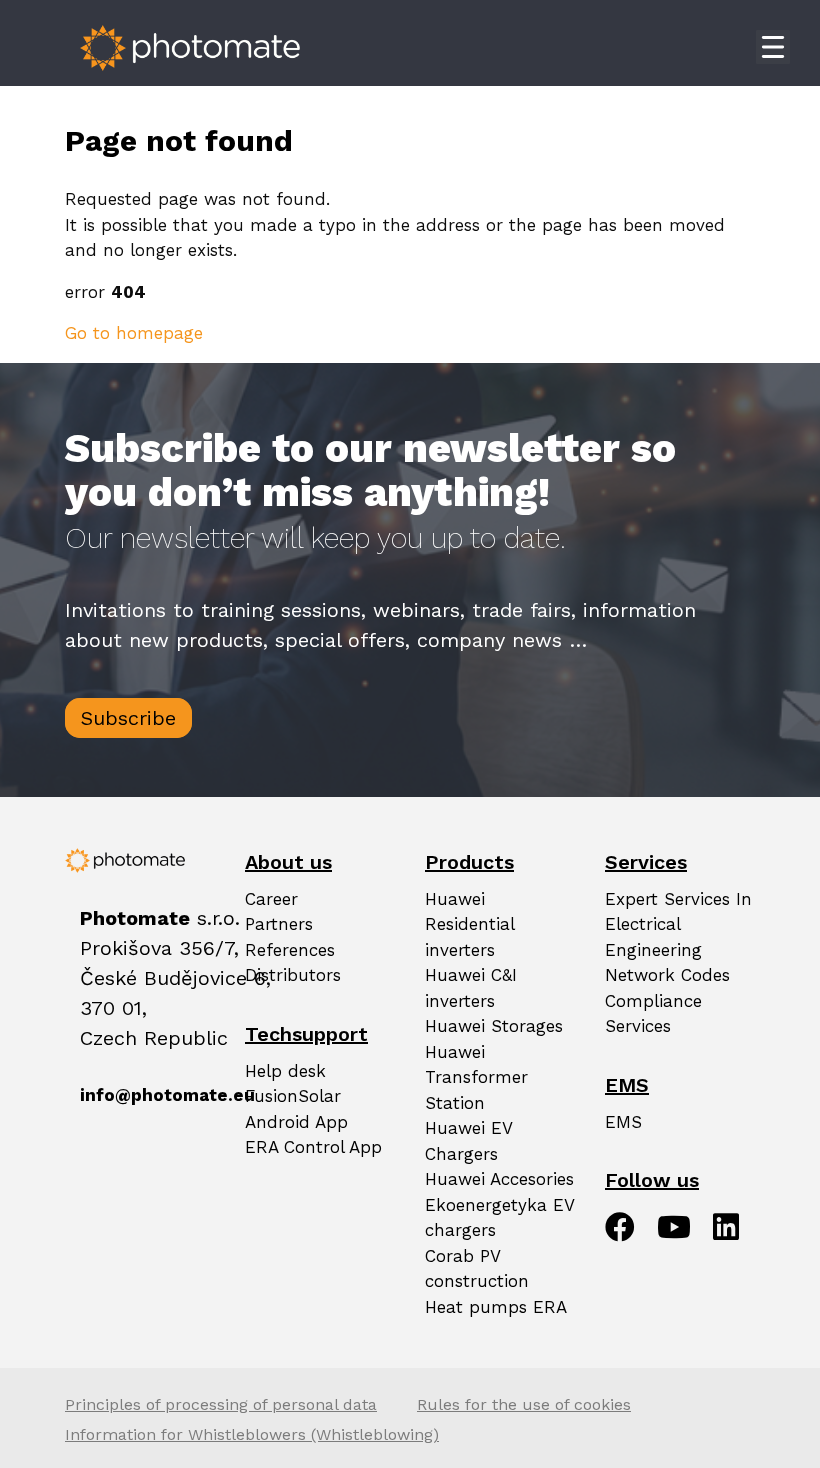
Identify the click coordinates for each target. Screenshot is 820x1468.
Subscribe (128, 718)
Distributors (293, 975)
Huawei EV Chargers (468, 1141)
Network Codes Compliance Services (667, 1000)
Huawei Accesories (499, 1179)
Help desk (285, 1071)
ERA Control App (313, 1147)
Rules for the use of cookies (524, 1404)
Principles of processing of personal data (221, 1404)
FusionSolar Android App (296, 1109)
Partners (279, 924)
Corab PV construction (477, 1269)
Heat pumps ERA (496, 1307)
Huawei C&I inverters (471, 988)
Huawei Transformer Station (476, 1077)
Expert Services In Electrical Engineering (678, 924)
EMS (623, 1122)
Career (271, 899)
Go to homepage (134, 333)
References (290, 950)
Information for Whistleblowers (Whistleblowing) (252, 1434)
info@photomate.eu (84, 1095)
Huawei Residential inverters (469, 924)
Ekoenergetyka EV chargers (499, 1218)
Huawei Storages (494, 1026)
